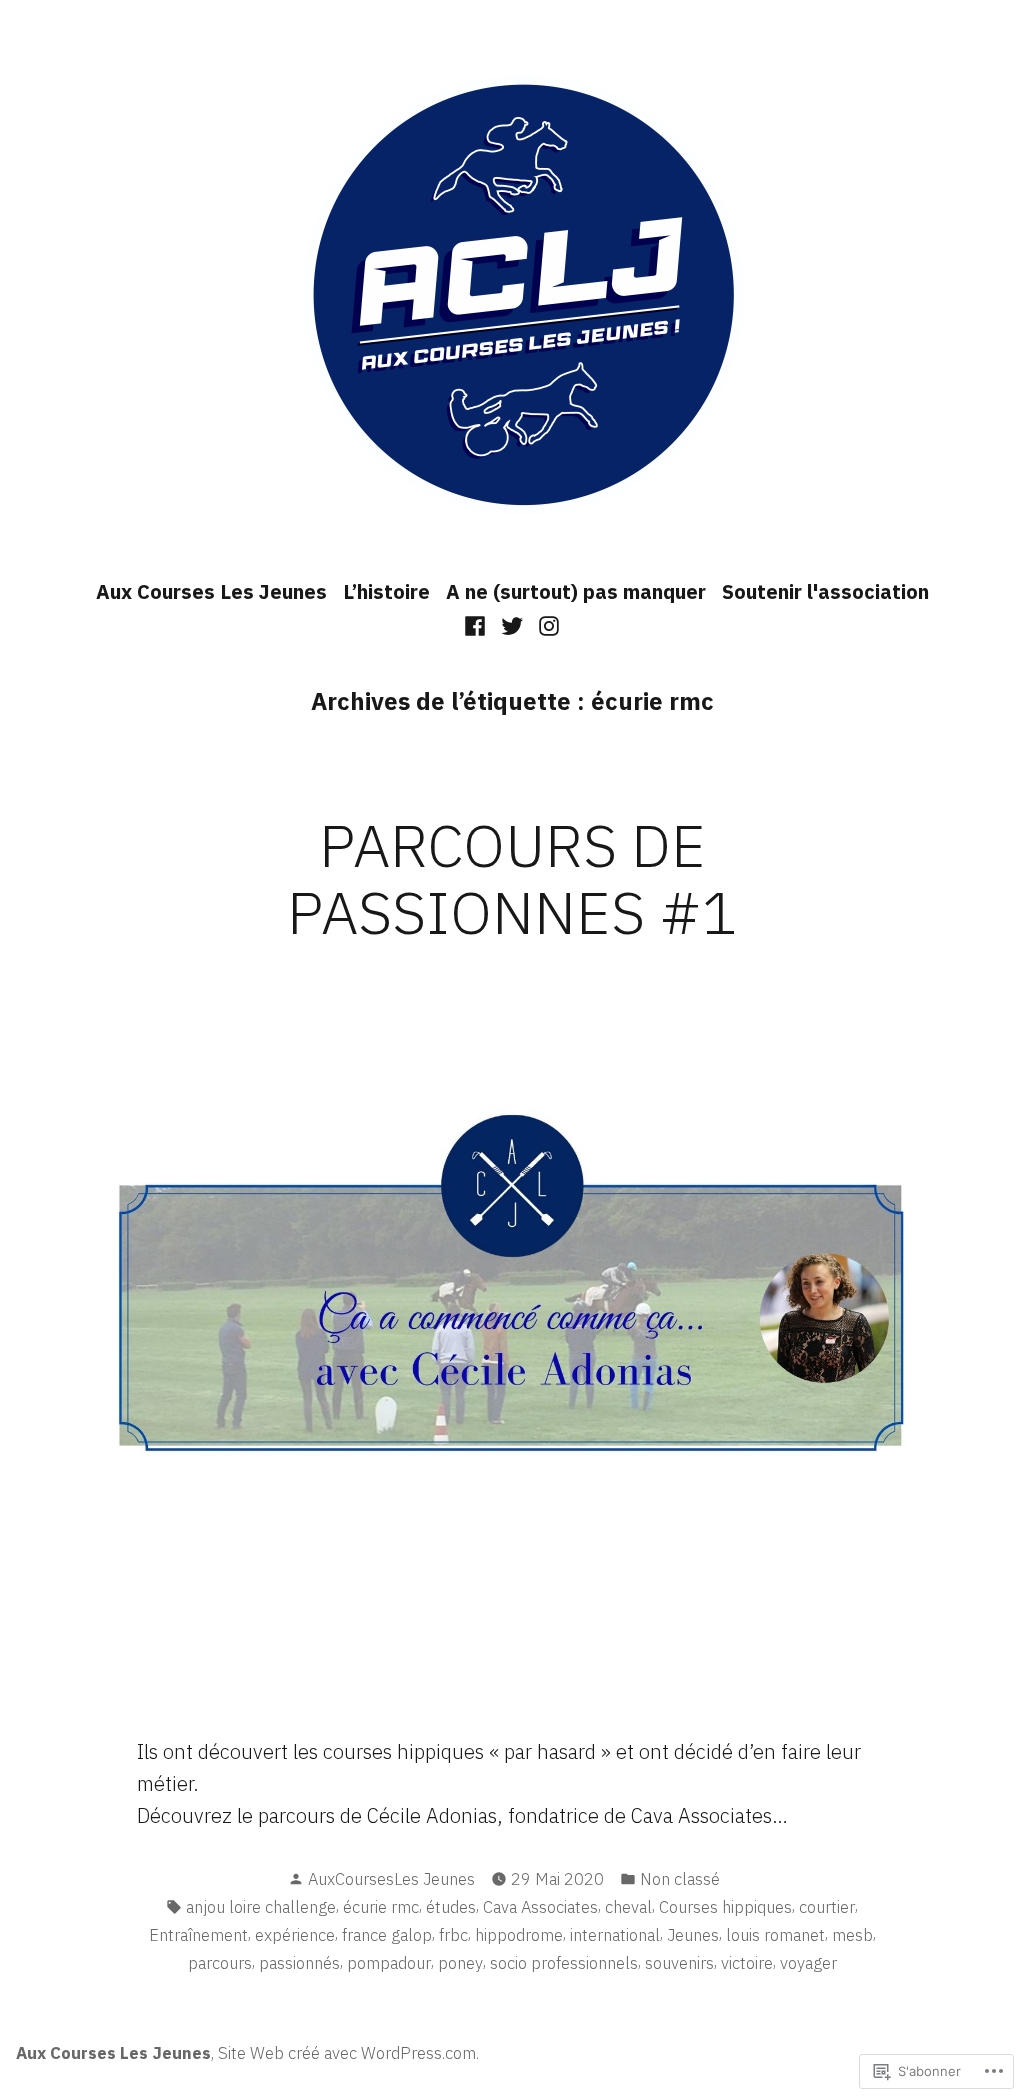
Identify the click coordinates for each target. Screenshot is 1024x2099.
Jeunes (693, 1935)
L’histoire (386, 591)
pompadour (389, 1963)
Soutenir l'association (825, 591)
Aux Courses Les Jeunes (211, 591)
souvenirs (679, 1963)
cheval (628, 1907)
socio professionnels (564, 1963)
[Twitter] (512, 624)
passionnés (299, 1963)
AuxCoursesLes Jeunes (391, 1879)
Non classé (680, 1879)
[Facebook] (477, 624)
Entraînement (198, 1935)
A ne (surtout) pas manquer (576, 591)
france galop (387, 1935)
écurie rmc (381, 1907)
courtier (827, 1907)
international (615, 1935)
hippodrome (519, 1935)
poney (460, 1963)
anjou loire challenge (261, 1907)
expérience (295, 1935)
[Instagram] (545, 624)
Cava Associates (540, 1907)
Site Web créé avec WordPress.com (347, 2053)
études (451, 1907)
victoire (747, 1963)
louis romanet (775, 1935)
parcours (220, 1963)
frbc (453, 1935)
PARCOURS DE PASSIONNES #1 (512, 878)
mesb (852, 1935)
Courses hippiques (725, 1907)
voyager (808, 1963)
